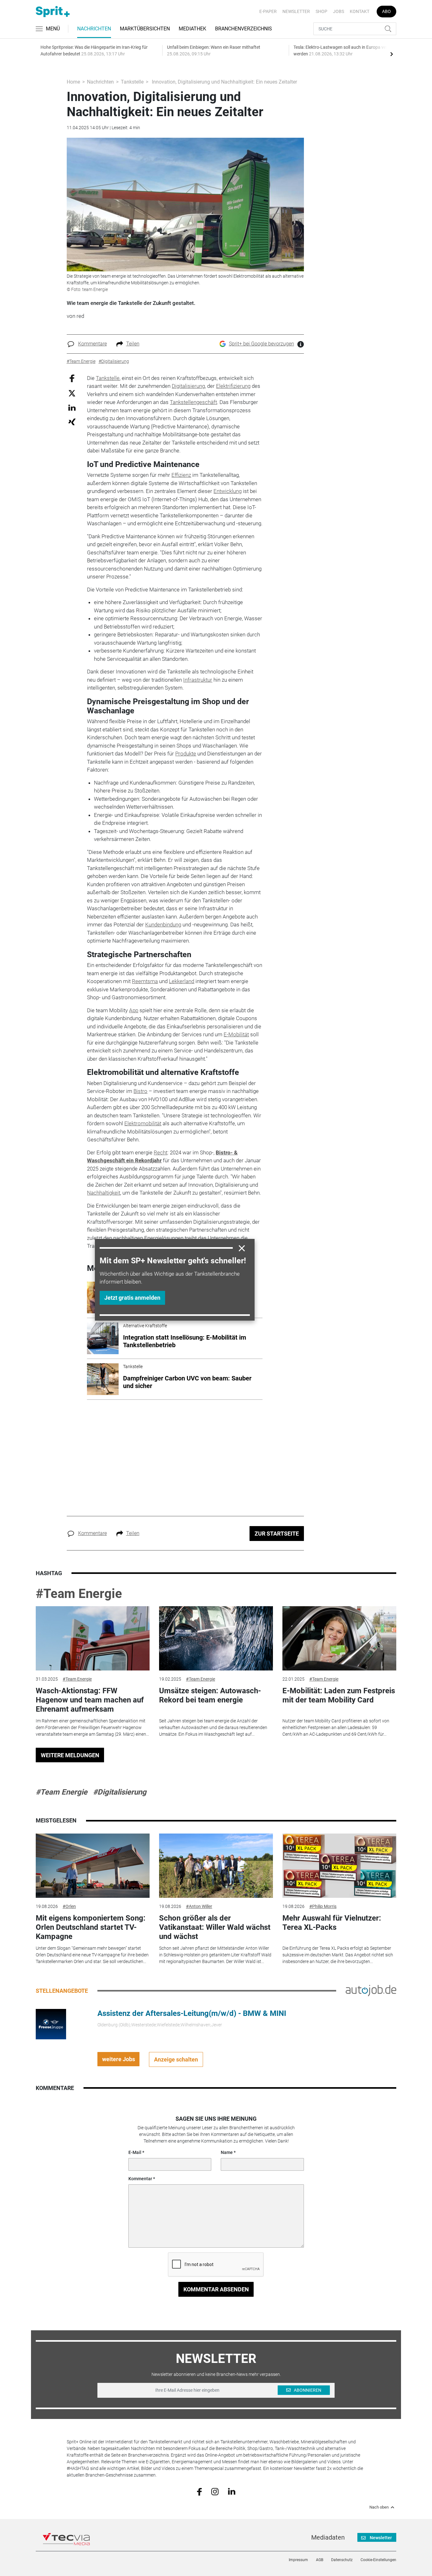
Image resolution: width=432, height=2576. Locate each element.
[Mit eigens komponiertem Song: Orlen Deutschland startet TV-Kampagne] (93, 1866)
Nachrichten (94, 29)
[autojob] (371, 1990)
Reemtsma (145, 981)
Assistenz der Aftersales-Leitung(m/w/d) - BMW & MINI (192, 2013)
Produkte (186, 754)
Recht (160, 1152)
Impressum (298, 2560)
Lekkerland (182, 981)
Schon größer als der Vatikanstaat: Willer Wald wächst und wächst (215, 1927)
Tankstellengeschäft (193, 402)
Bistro (140, 1091)
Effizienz (181, 475)
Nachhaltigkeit (104, 1193)
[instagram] (215, 2491)
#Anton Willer (199, 1906)
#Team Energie (79, 1594)
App (134, 1010)
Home (73, 82)
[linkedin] (232, 2491)
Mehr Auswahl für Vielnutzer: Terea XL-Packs (332, 1923)
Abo (386, 11)
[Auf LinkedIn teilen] (72, 407)
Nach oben (379, 2507)
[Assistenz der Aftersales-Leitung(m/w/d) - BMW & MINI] (51, 2024)
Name (227, 2152)
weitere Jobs (119, 2059)
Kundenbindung (163, 925)
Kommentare (93, 344)
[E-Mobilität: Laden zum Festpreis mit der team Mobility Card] (339, 1638)
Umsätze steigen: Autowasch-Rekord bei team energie (210, 1695)
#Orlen (69, 1906)
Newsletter (296, 11)
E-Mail (135, 2152)
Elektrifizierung (233, 386)
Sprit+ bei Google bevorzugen (262, 344)
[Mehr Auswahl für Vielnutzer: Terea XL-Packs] (339, 1866)
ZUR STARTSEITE (277, 1534)
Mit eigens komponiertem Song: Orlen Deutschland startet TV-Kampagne (91, 1927)
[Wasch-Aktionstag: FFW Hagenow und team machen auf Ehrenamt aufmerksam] (93, 1638)
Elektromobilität (143, 1123)
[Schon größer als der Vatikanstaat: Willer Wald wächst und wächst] (216, 1866)
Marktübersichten (145, 29)
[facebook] (199, 2491)
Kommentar (140, 2179)
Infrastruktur (198, 680)
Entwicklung (228, 491)
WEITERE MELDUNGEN (70, 1755)
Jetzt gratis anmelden (132, 1298)
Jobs (339, 11)
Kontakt (360, 11)
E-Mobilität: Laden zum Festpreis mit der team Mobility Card (339, 1695)
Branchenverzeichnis (244, 29)
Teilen (133, 344)
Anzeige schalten (176, 2059)
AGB (320, 2560)
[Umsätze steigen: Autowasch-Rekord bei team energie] (216, 1638)
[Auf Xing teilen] (72, 422)
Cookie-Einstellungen (378, 2560)
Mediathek (192, 29)
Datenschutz (342, 2560)
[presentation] (392, 54)
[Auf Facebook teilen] (72, 378)
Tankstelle (132, 82)
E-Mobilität (236, 1034)
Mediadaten (328, 2537)
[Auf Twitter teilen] (72, 393)
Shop (321, 11)
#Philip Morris (323, 1906)
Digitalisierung (188, 386)
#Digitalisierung (120, 1792)
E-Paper (268, 11)
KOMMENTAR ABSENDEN (216, 2289)
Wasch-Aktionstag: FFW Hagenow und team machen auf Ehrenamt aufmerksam (90, 1700)
